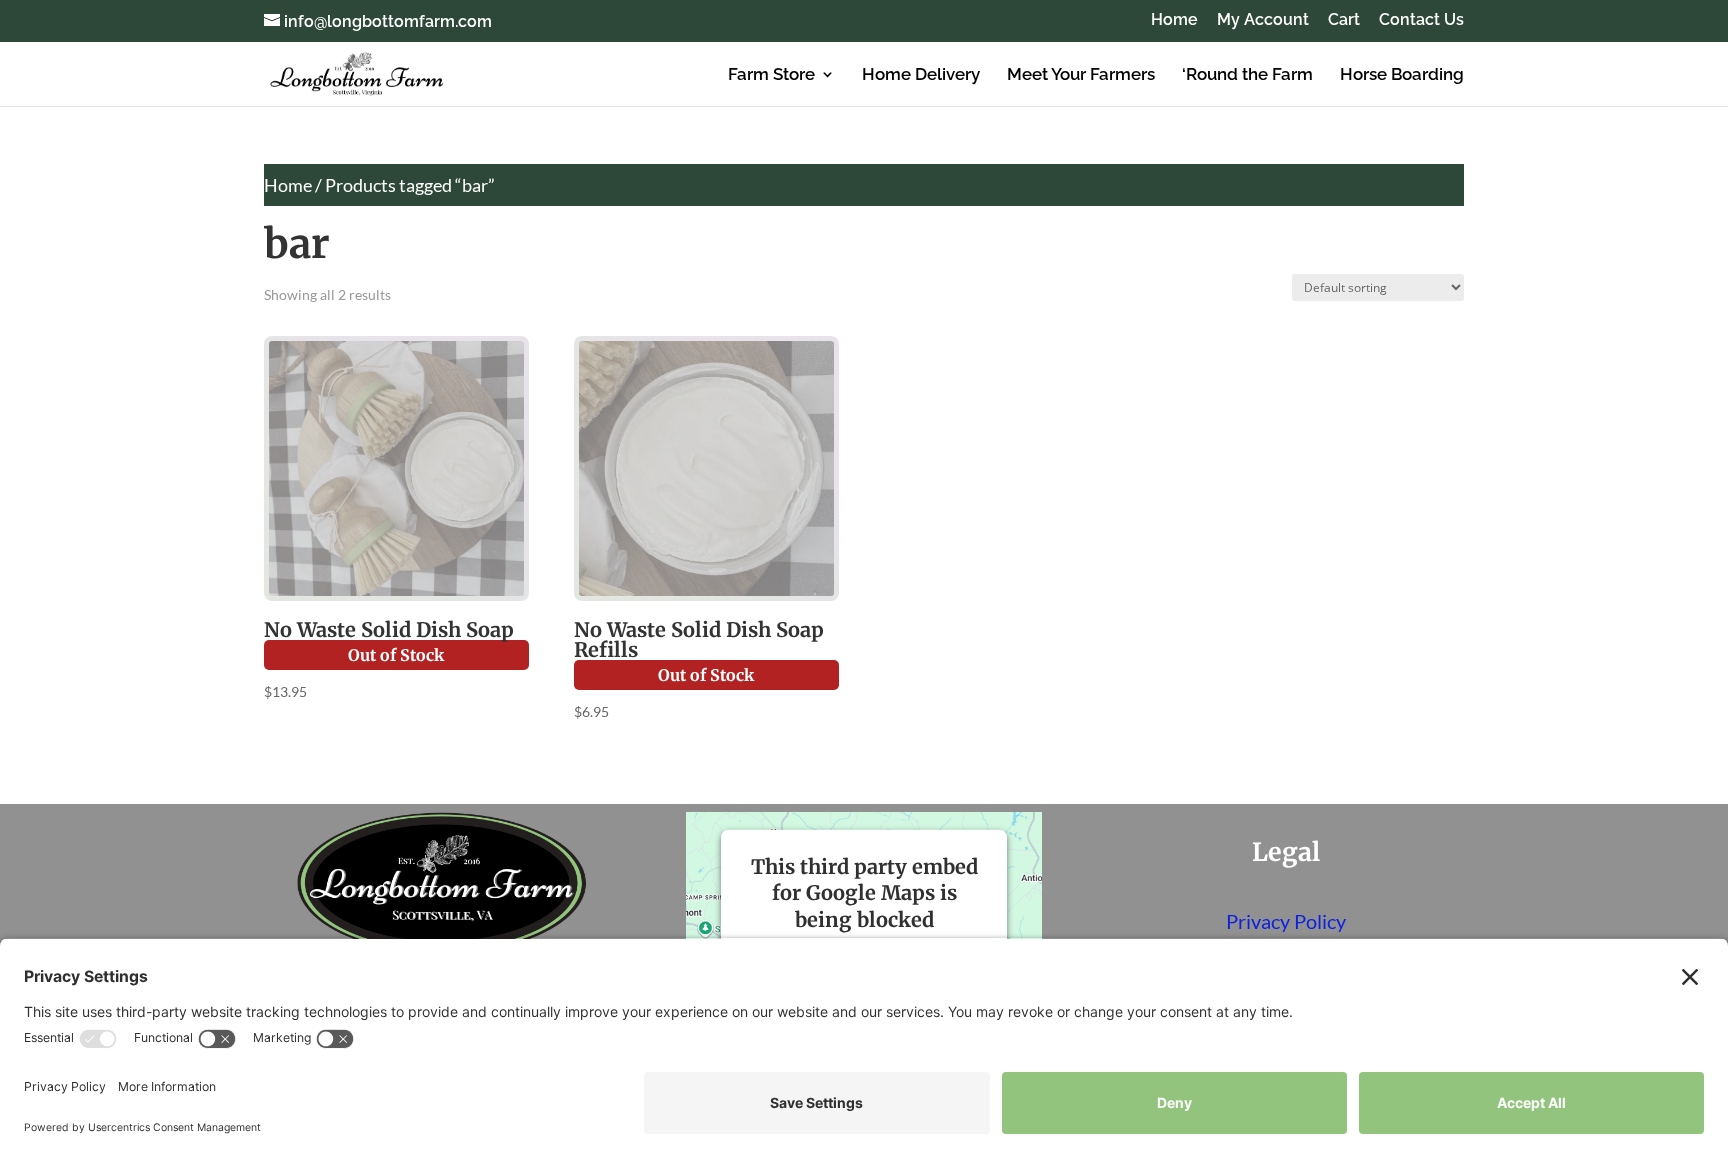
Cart (1344, 20)
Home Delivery (921, 75)
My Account (1263, 20)
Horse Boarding (1402, 75)
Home (1174, 20)
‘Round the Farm (1247, 75)
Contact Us (1421, 20)
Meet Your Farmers (1081, 75)
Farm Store (771, 75)
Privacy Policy (1286, 921)
